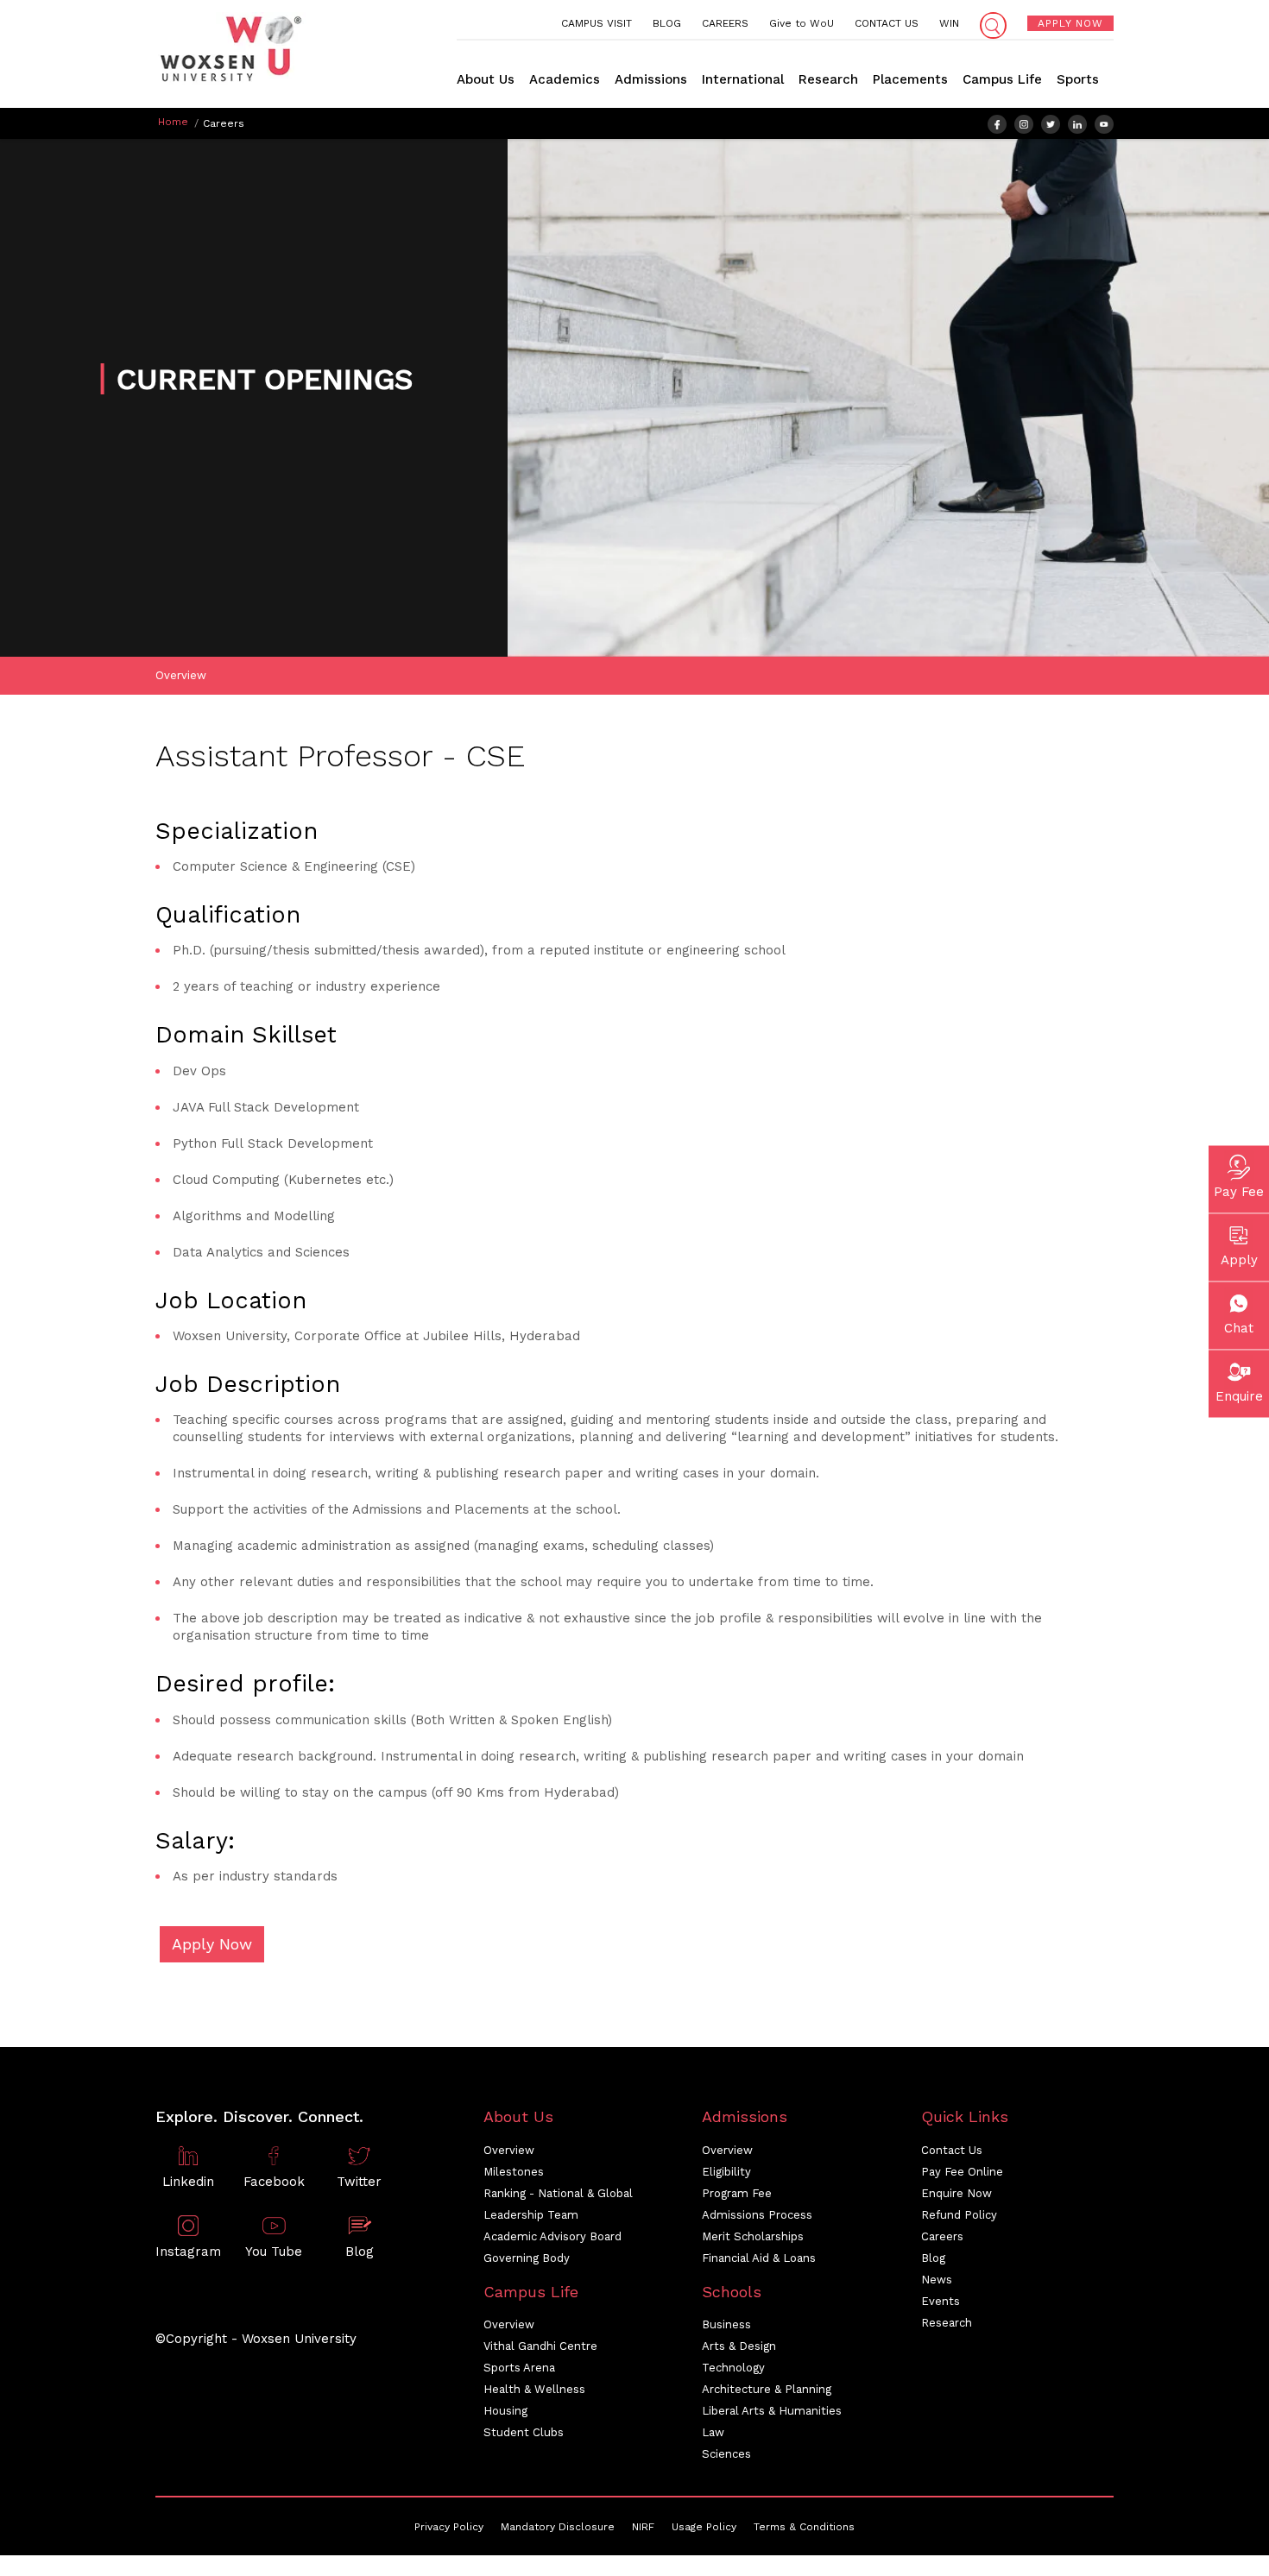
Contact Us (952, 2150)
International (743, 79)
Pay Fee (1239, 1191)
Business (726, 2324)
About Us (486, 79)
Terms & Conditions (804, 2527)
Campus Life (1002, 79)
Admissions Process (757, 2215)
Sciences (726, 2454)
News (937, 2280)
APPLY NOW (1070, 23)
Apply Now (212, 1944)
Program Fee (737, 2193)
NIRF (643, 2527)
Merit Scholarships (753, 2236)
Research (828, 79)
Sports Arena (519, 2368)
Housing (505, 2411)
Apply (1239, 1259)
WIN (949, 23)
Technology (733, 2368)
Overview (181, 675)
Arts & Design (739, 2346)
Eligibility (726, 2172)
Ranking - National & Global (558, 2193)
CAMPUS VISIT (597, 23)
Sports (1078, 79)
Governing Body (527, 2258)
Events (941, 2301)
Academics (565, 79)
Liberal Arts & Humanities (772, 2411)
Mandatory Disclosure (558, 2527)
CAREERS (725, 23)
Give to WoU (802, 23)
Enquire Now (956, 2193)
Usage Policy (704, 2527)
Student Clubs (524, 2432)
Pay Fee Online (962, 2172)
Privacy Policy (449, 2527)
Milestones (514, 2172)
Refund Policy (959, 2215)
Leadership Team (531, 2215)
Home (173, 122)
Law (713, 2432)
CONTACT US (887, 23)
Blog (933, 2258)
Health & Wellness (534, 2389)
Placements (910, 79)
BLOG (667, 23)
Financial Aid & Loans (759, 2258)
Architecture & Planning (767, 2389)
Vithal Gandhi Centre (540, 2346)
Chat (1239, 1327)
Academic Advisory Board (552, 2236)
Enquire (1239, 1395)
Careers (942, 2236)
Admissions (651, 79)
